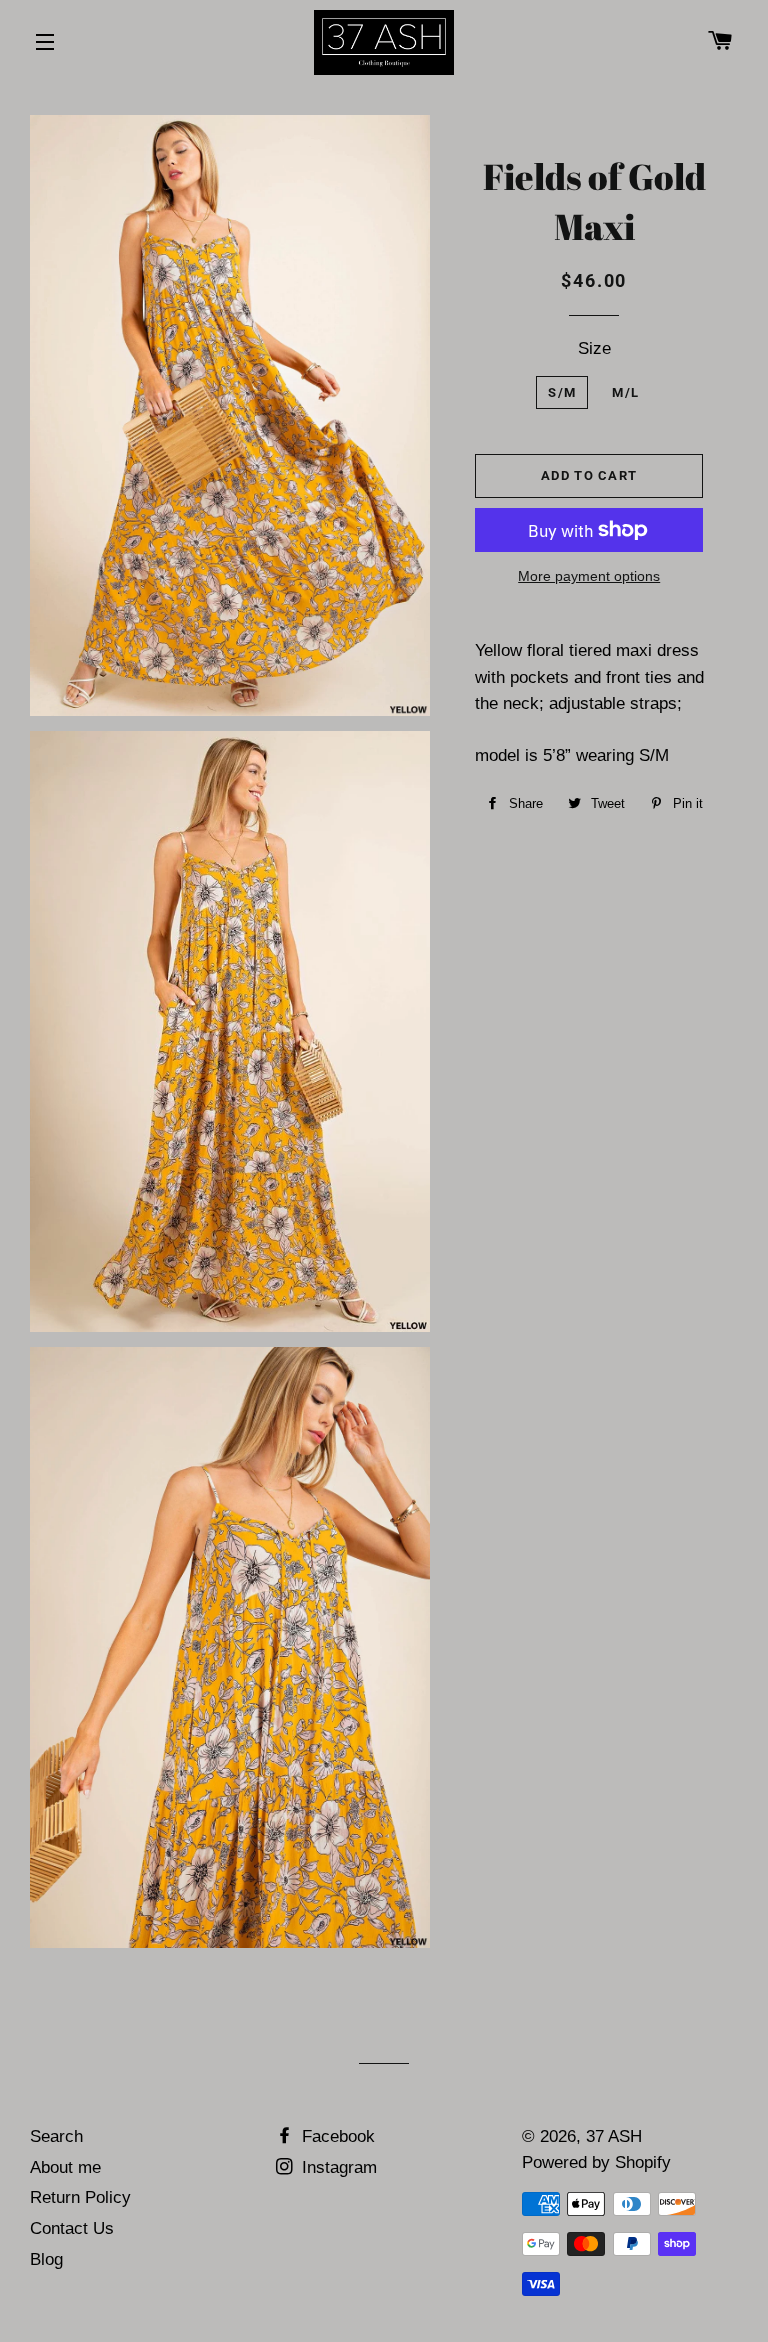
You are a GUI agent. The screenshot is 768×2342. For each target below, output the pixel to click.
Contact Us (72, 2228)
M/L (625, 392)
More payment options (589, 576)
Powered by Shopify (596, 2162)
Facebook (336, 2136)
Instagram (337, 2167)
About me (65, 2167)
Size (594, 348)
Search (56, 2136)
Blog (46, 2259)
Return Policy (80, 2197)
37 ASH (614, 2136)
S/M (562, 392)
